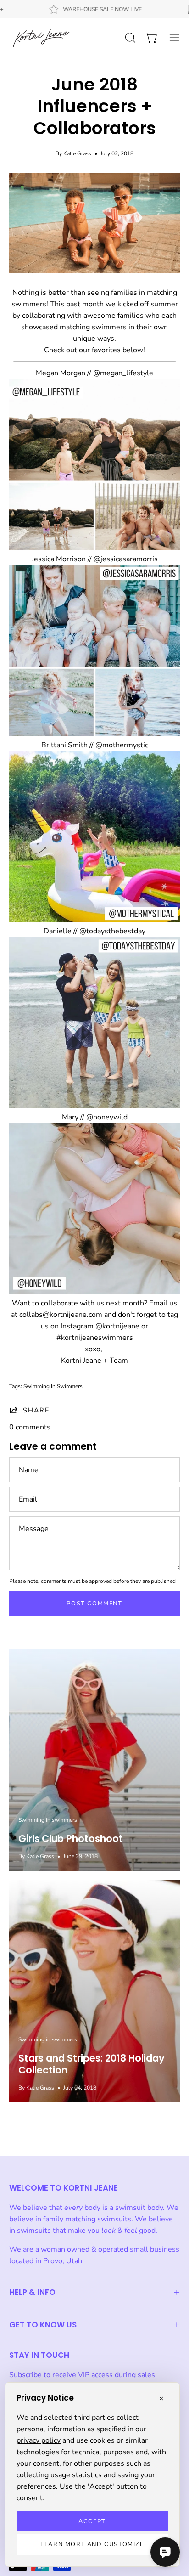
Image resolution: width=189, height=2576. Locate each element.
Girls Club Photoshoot (71, 1839)
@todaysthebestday (111, 931)
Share (36, 1410)
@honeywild (106, 1117)
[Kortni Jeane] (41, 38)
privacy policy (39, 2440)
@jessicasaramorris (126, 559)
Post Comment (94, 1604)
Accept (92, 2521)
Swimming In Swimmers (53, 1386)
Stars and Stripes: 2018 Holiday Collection (92, 2064)
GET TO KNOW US (43, 2325)
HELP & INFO (32, 2292)
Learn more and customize (92, 2544)
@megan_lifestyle (123, 373)
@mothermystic (122, 745)
